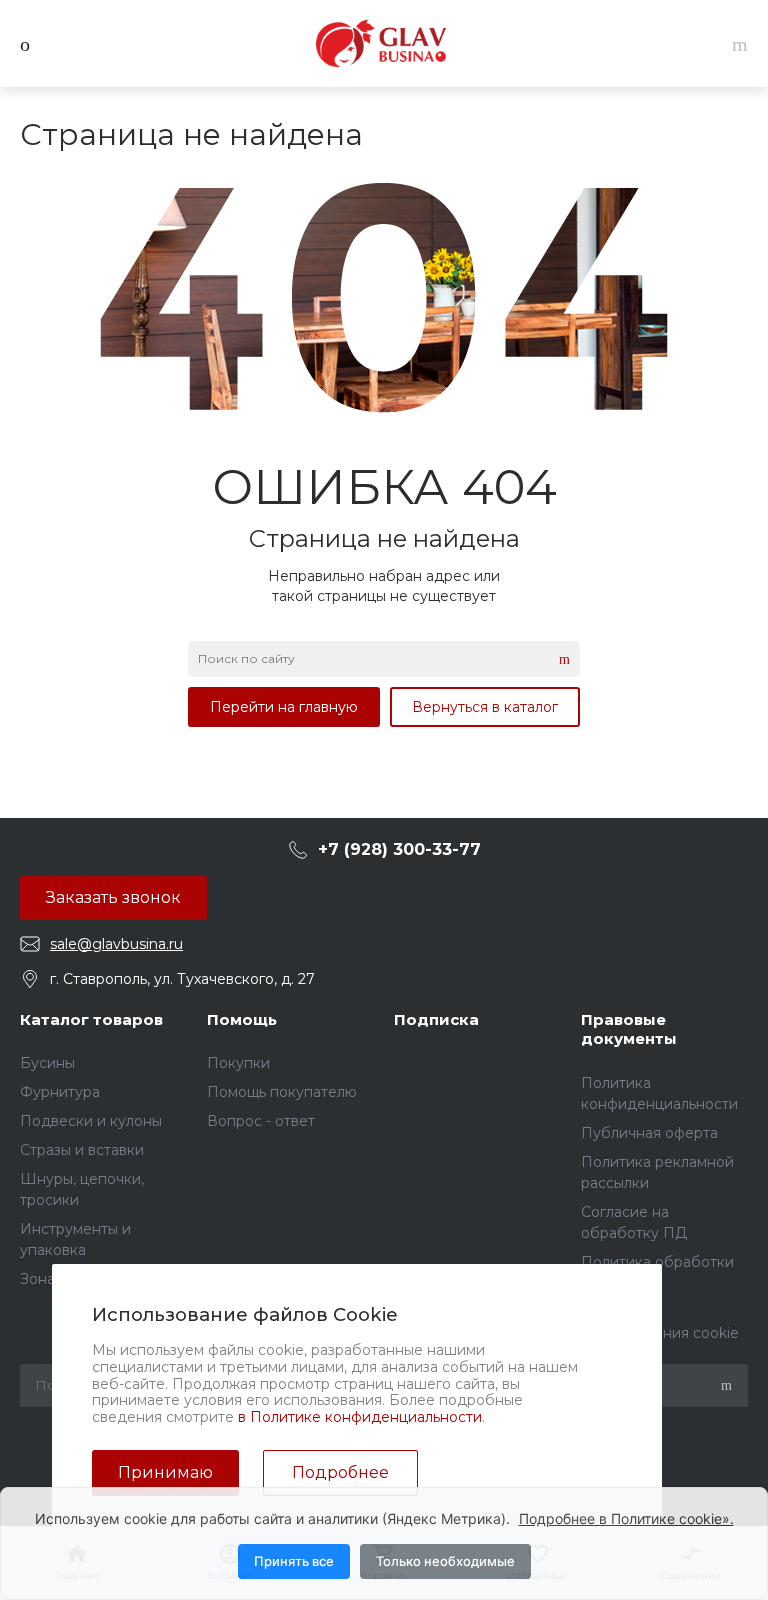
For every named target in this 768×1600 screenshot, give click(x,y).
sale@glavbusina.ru (116, 944)
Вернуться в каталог (485, 707)
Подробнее (340, 1472)
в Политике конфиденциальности (360, 1417)
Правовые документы (629, 1029)
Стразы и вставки (82, 1150)
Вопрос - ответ (261, 1121)
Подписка (436, 1019)
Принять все (294, 1561)
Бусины (47, 1063)
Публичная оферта (649, 1133)
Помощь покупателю (282, 1092)
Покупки (238, 1063)
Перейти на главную (284, 707)
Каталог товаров (91, 1019)
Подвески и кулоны (91, 1121)
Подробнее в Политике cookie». (626, 1518)
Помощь (242, 1019)
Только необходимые (445, 1561)
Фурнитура (60, 1092)
